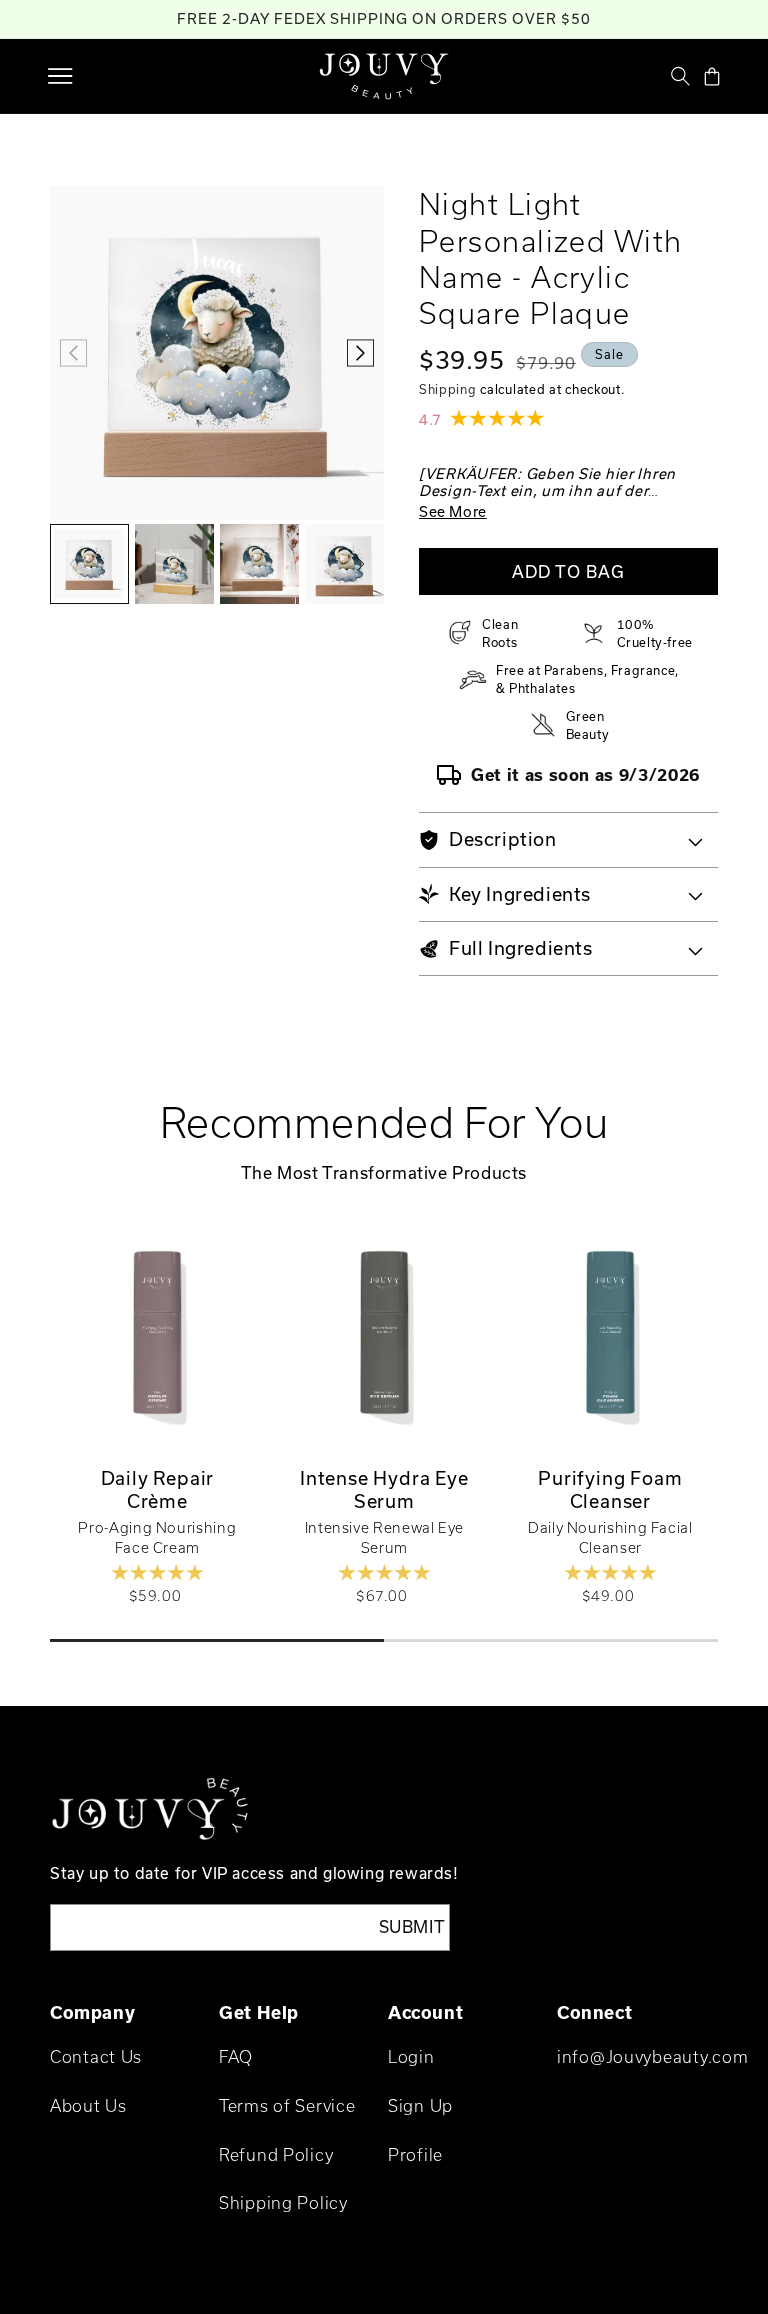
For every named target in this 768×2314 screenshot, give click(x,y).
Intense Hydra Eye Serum (384, 1489)
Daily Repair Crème (158, 1489)
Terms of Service (287, 2105)
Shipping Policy (283, 2202)
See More (453, 511)
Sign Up (420, 2105)
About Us (88, 2105)
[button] (60, 76)
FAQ (236, 2056)
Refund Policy (276, 2154)
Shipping (448, 389)
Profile (415, 2154)
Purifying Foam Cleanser (611, 1489)
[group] (89, 564)
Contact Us (96, 2056)
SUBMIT (412, 1926)
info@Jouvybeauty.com (652, 2056)
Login (411, 2056)
